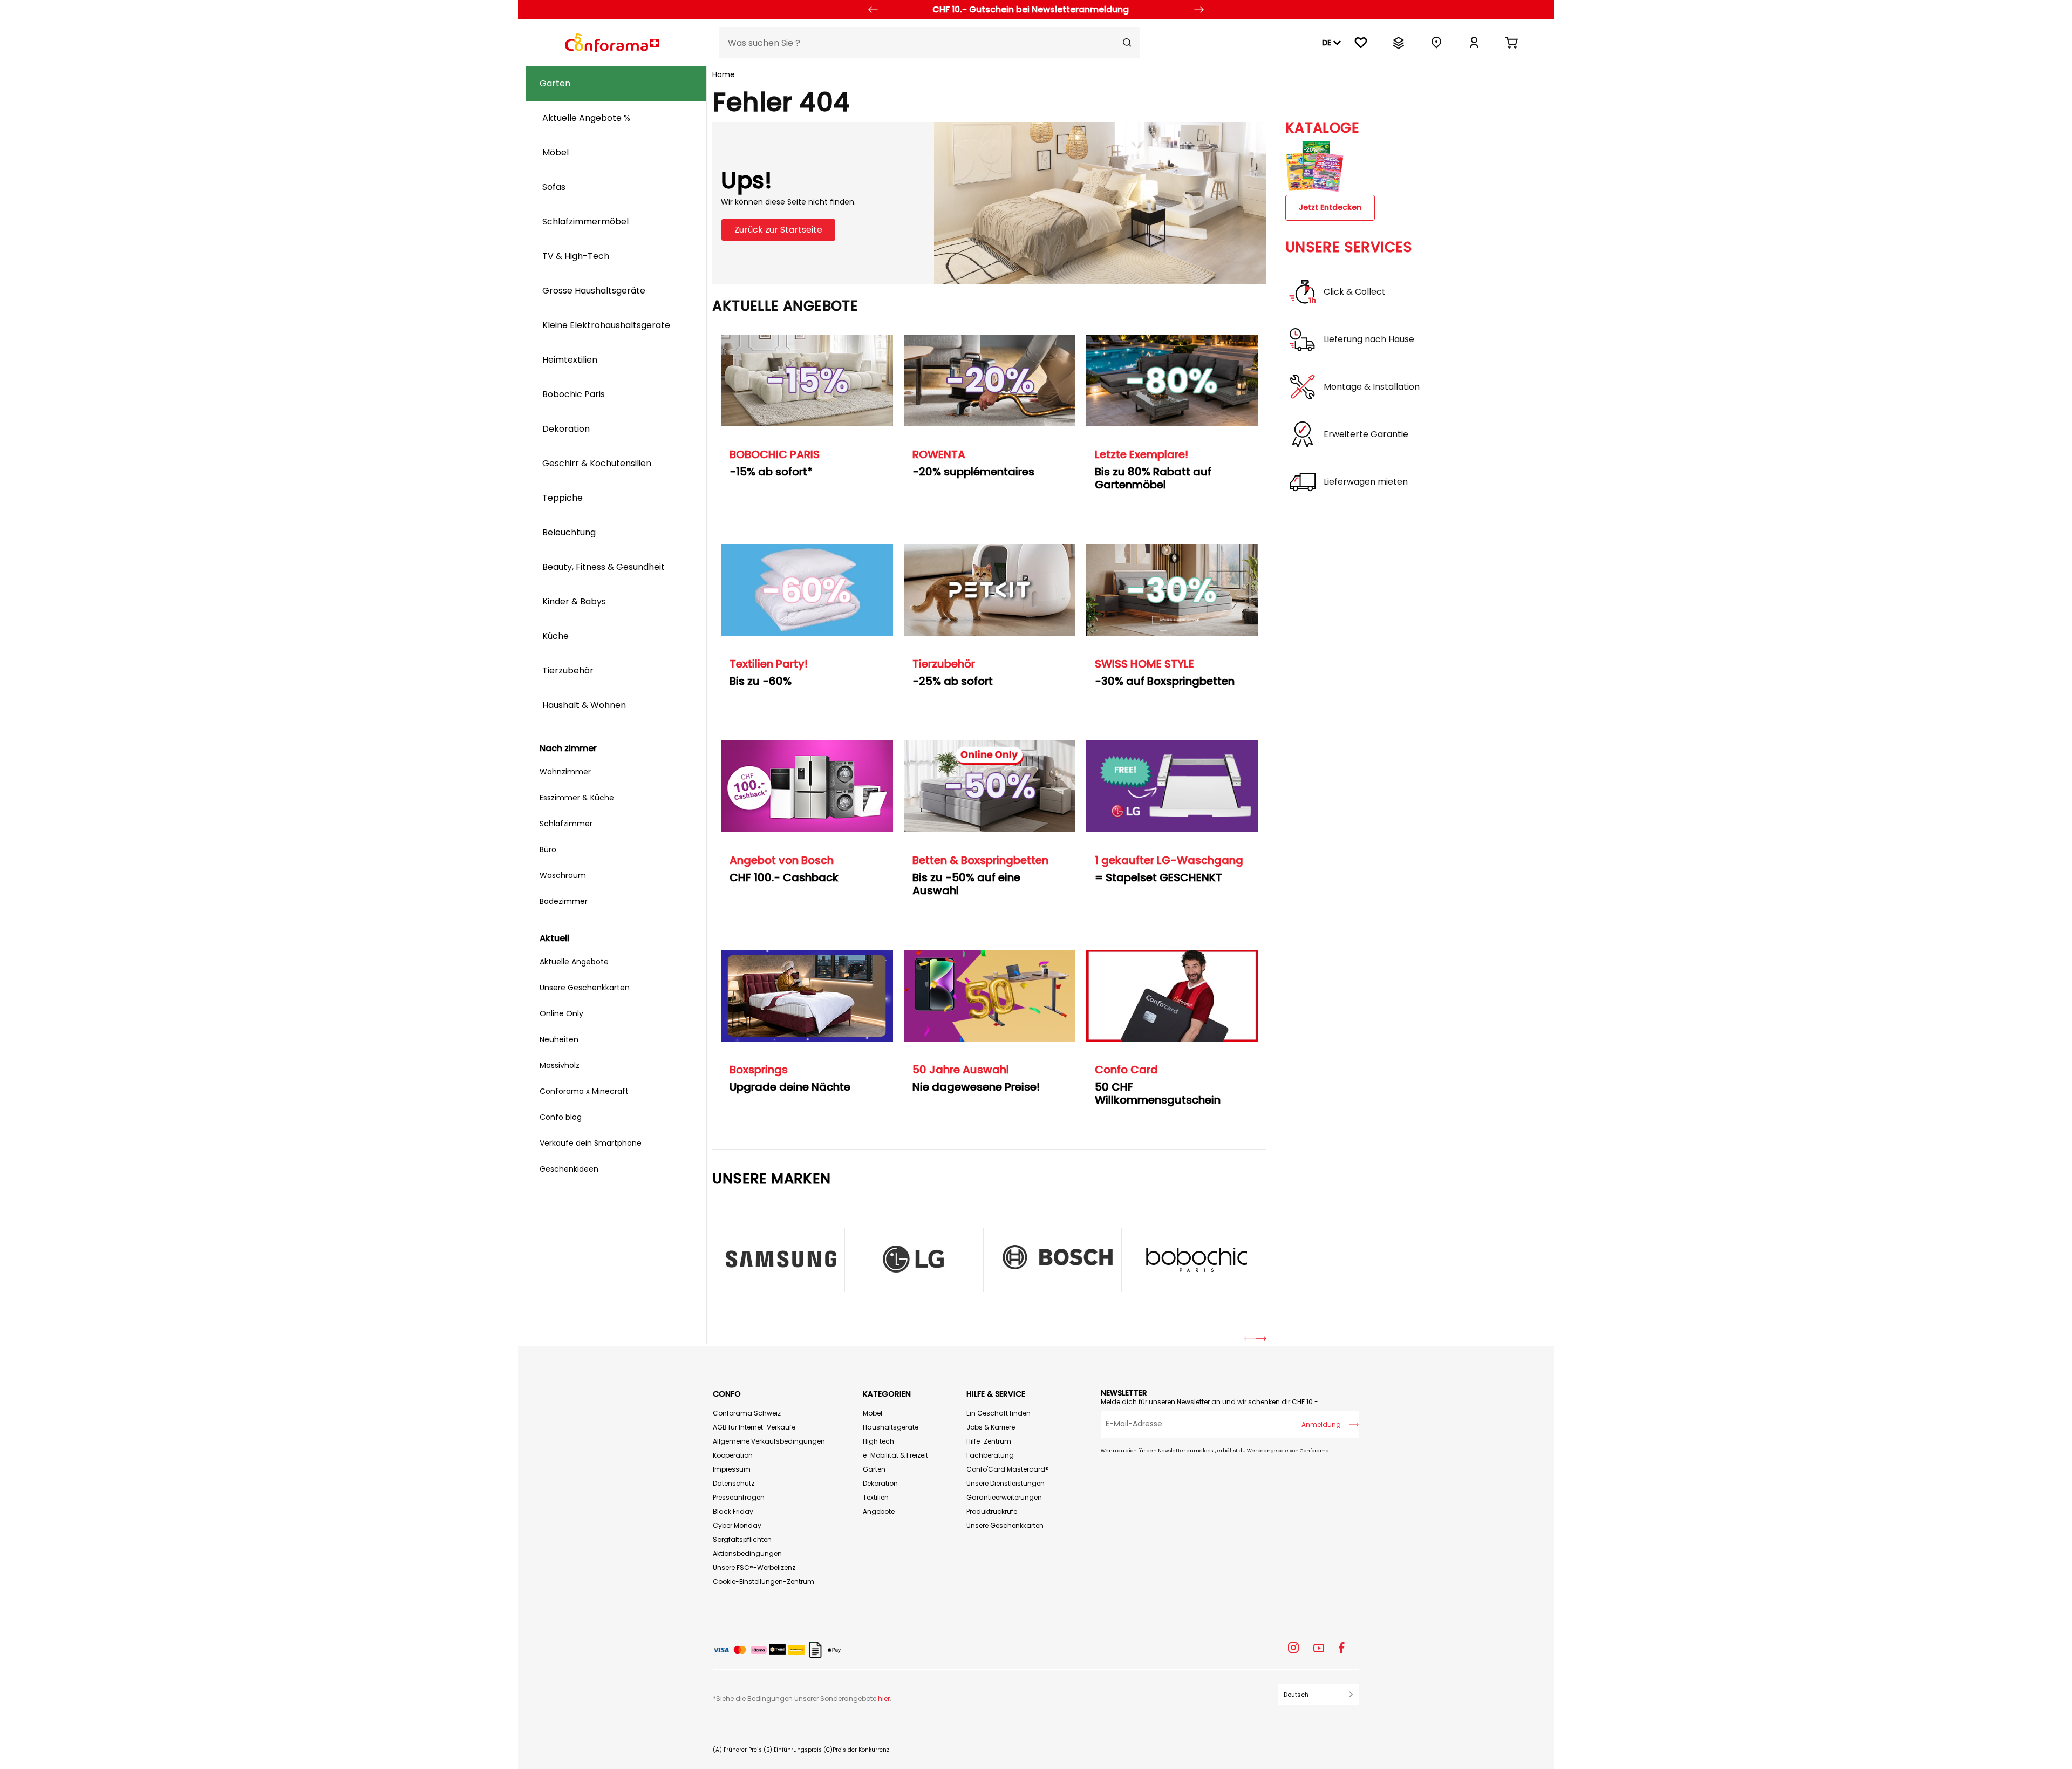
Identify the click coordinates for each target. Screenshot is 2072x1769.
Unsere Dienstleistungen (1006, 1483)
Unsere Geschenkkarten (1005, 1525)
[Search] (1127, 43)
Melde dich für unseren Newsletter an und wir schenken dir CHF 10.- (1209, 1402)
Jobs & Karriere (991, 1427)
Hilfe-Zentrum (989, 1441)
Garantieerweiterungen (1004, 1497)
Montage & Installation (1372, 387)
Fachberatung (990, 1455)
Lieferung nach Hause (1369, 339)
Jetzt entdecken (1330, 207)
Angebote (879, 1511)
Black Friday (733, 1511)
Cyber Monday (737, 1525)
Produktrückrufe (992, 1511)
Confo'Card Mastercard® (1008, 1469)
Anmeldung (1321, 1424)
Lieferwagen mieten (1366, 482)
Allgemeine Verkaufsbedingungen (769, 1441)
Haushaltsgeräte (891, 1427)
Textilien (876, 1497)
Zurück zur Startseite (778, 230)
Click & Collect (1355, 292)
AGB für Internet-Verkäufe (754, 1427)
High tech (878, 1441)
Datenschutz (734, 1483)
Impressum (732, 1469)
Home (724, 74)
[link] (1474, 43)
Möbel (873, 1413)
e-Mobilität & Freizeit (895, 1455)
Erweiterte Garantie (1366, 434)
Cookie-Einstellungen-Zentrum (764, 1581)
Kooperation (733, 1455)
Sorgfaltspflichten (742, 1539)
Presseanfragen (739, 1497)
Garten (874, 1469)
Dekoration (880, 1483)
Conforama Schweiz (747, 1413)
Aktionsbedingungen (747, 1553)
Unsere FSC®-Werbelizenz (754, 1567)
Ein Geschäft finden (998, 1413)
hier (884, 1699)
